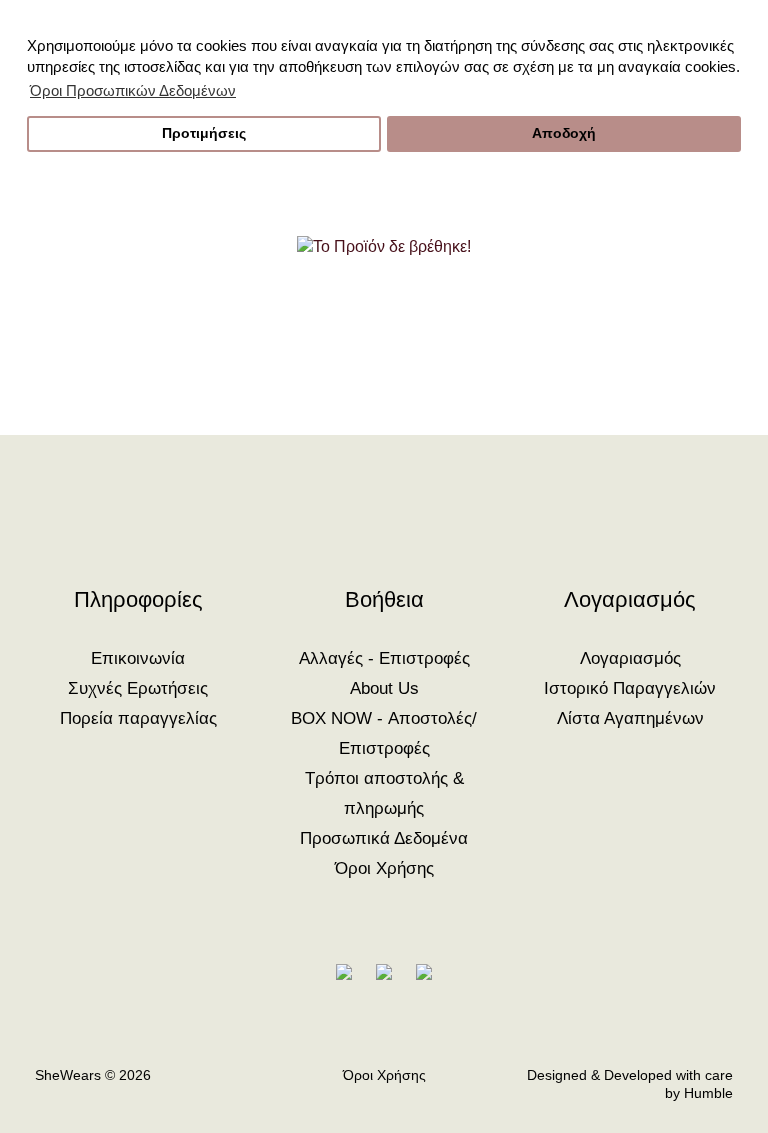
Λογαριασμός (630, 658)
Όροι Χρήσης (384, 868)
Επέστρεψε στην (384, 338)
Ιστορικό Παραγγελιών (630, 688)
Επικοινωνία (138, 658)
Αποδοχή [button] (564, 133)
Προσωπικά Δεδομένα (384, 838)
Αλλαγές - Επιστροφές (384, 658)
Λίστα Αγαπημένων (630, 718)
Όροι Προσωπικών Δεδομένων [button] (133, 90)
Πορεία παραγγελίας (138, 718)
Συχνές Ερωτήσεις (138, 688)
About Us (384, 688)
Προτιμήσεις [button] (204, 133)
